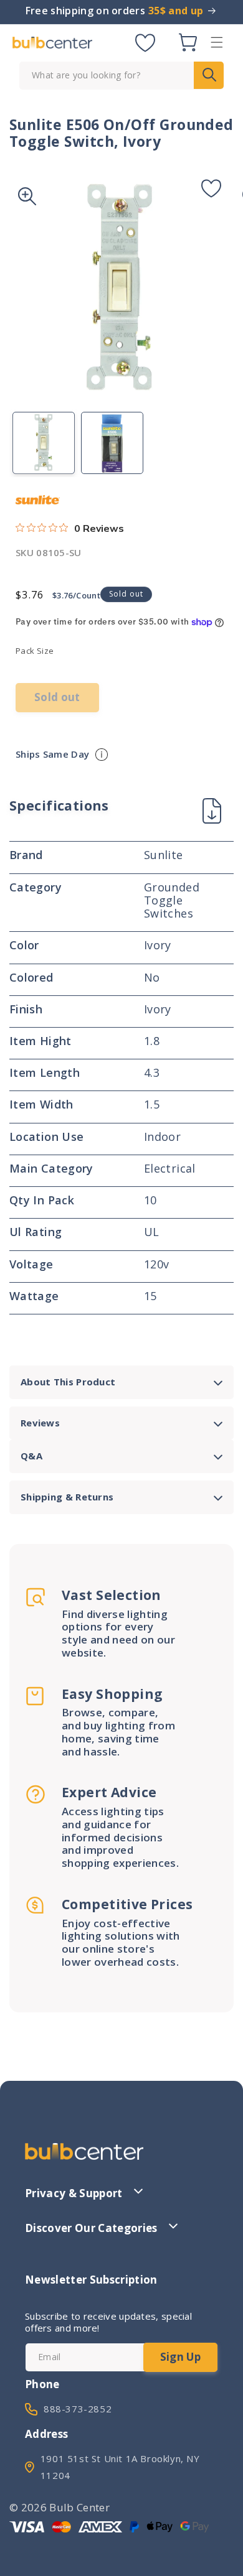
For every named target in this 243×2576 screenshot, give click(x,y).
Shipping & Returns (67, 1497)
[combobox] (121, 76)
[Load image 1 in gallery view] (44, 443)
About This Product (68, 1382)
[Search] (209, 75)
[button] (217, 42)
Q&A (31, 1456)
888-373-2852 (78, 2409)
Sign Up (180, 2357)
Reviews (40, 1423)
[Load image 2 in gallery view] (112, 443)
